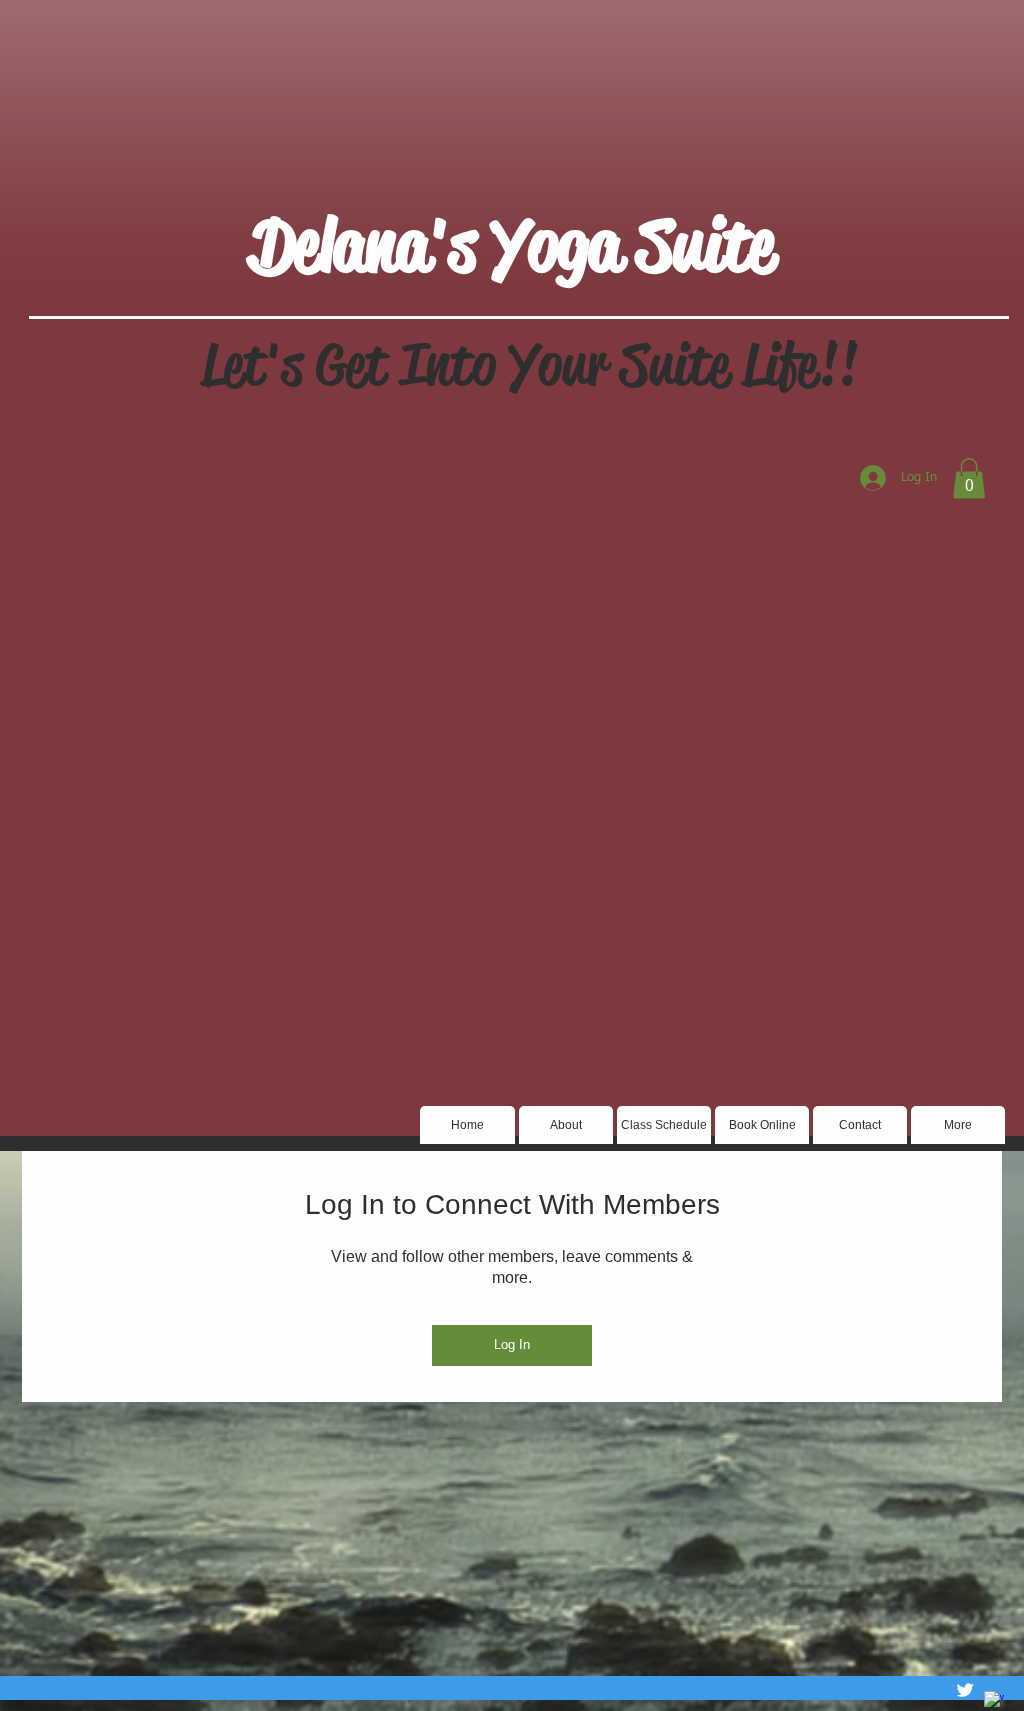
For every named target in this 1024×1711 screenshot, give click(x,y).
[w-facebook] (994, 1701)
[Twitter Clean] (965, 1690)
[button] (969, 478)
